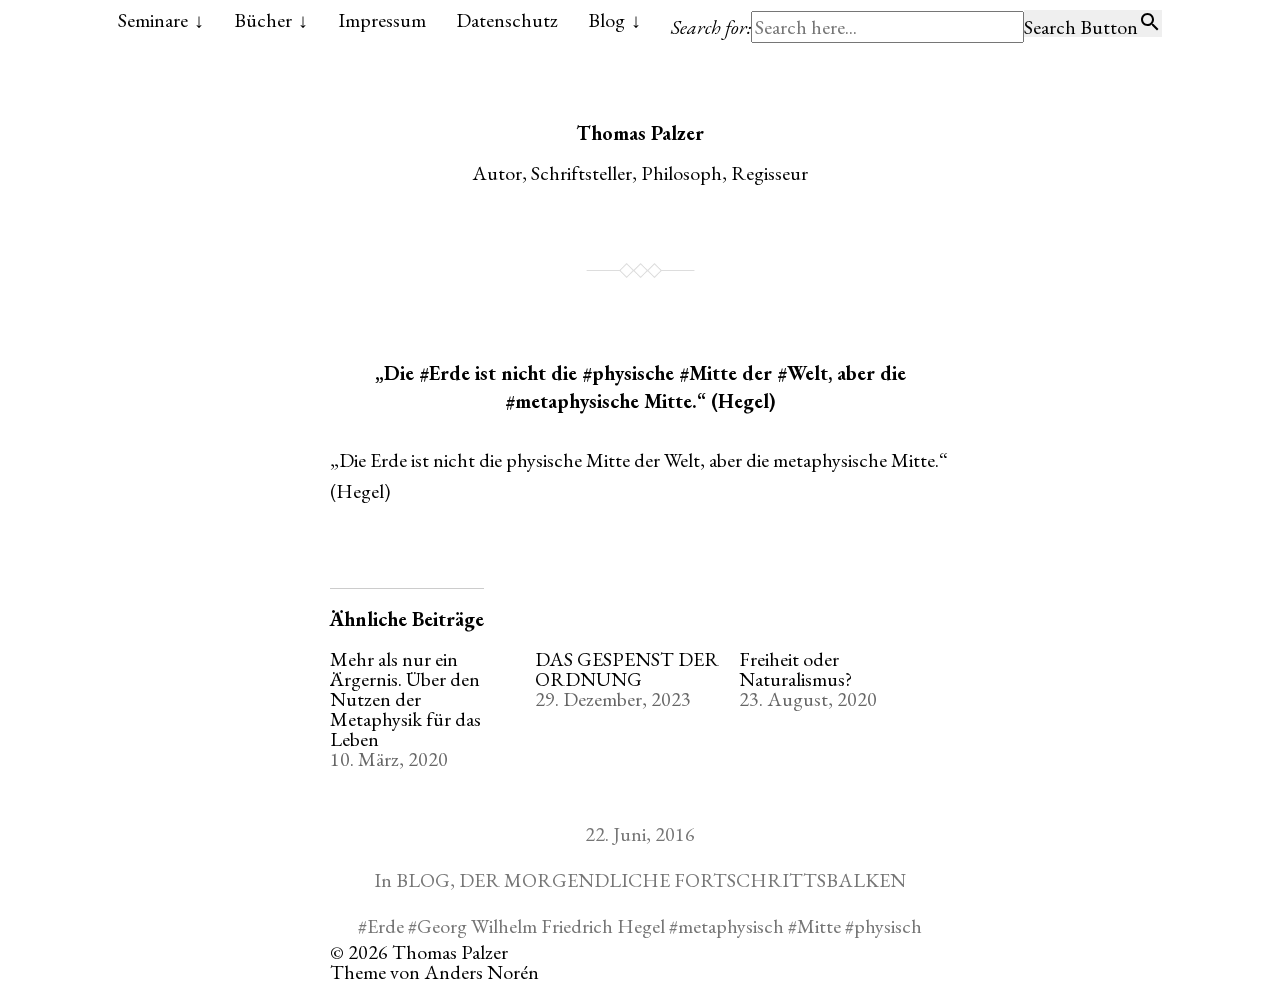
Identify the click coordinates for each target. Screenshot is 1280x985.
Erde (385, 926)
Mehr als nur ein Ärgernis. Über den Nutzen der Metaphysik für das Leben (405, 699)
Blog (606, 20)
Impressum (382, 20)
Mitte (819, 926)
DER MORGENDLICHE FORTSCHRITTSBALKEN (682, 880)
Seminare (153, 20)
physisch (888, 926)
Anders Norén (481, 972)
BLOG (423, 880)
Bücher (263, 20)
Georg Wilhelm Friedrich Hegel (541, 926)
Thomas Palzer (640, 133)
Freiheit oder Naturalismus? (795, 669)
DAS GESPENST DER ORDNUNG (627, 669)
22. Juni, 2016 (640, 834)
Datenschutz (507, 20)
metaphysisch (731, 926)
